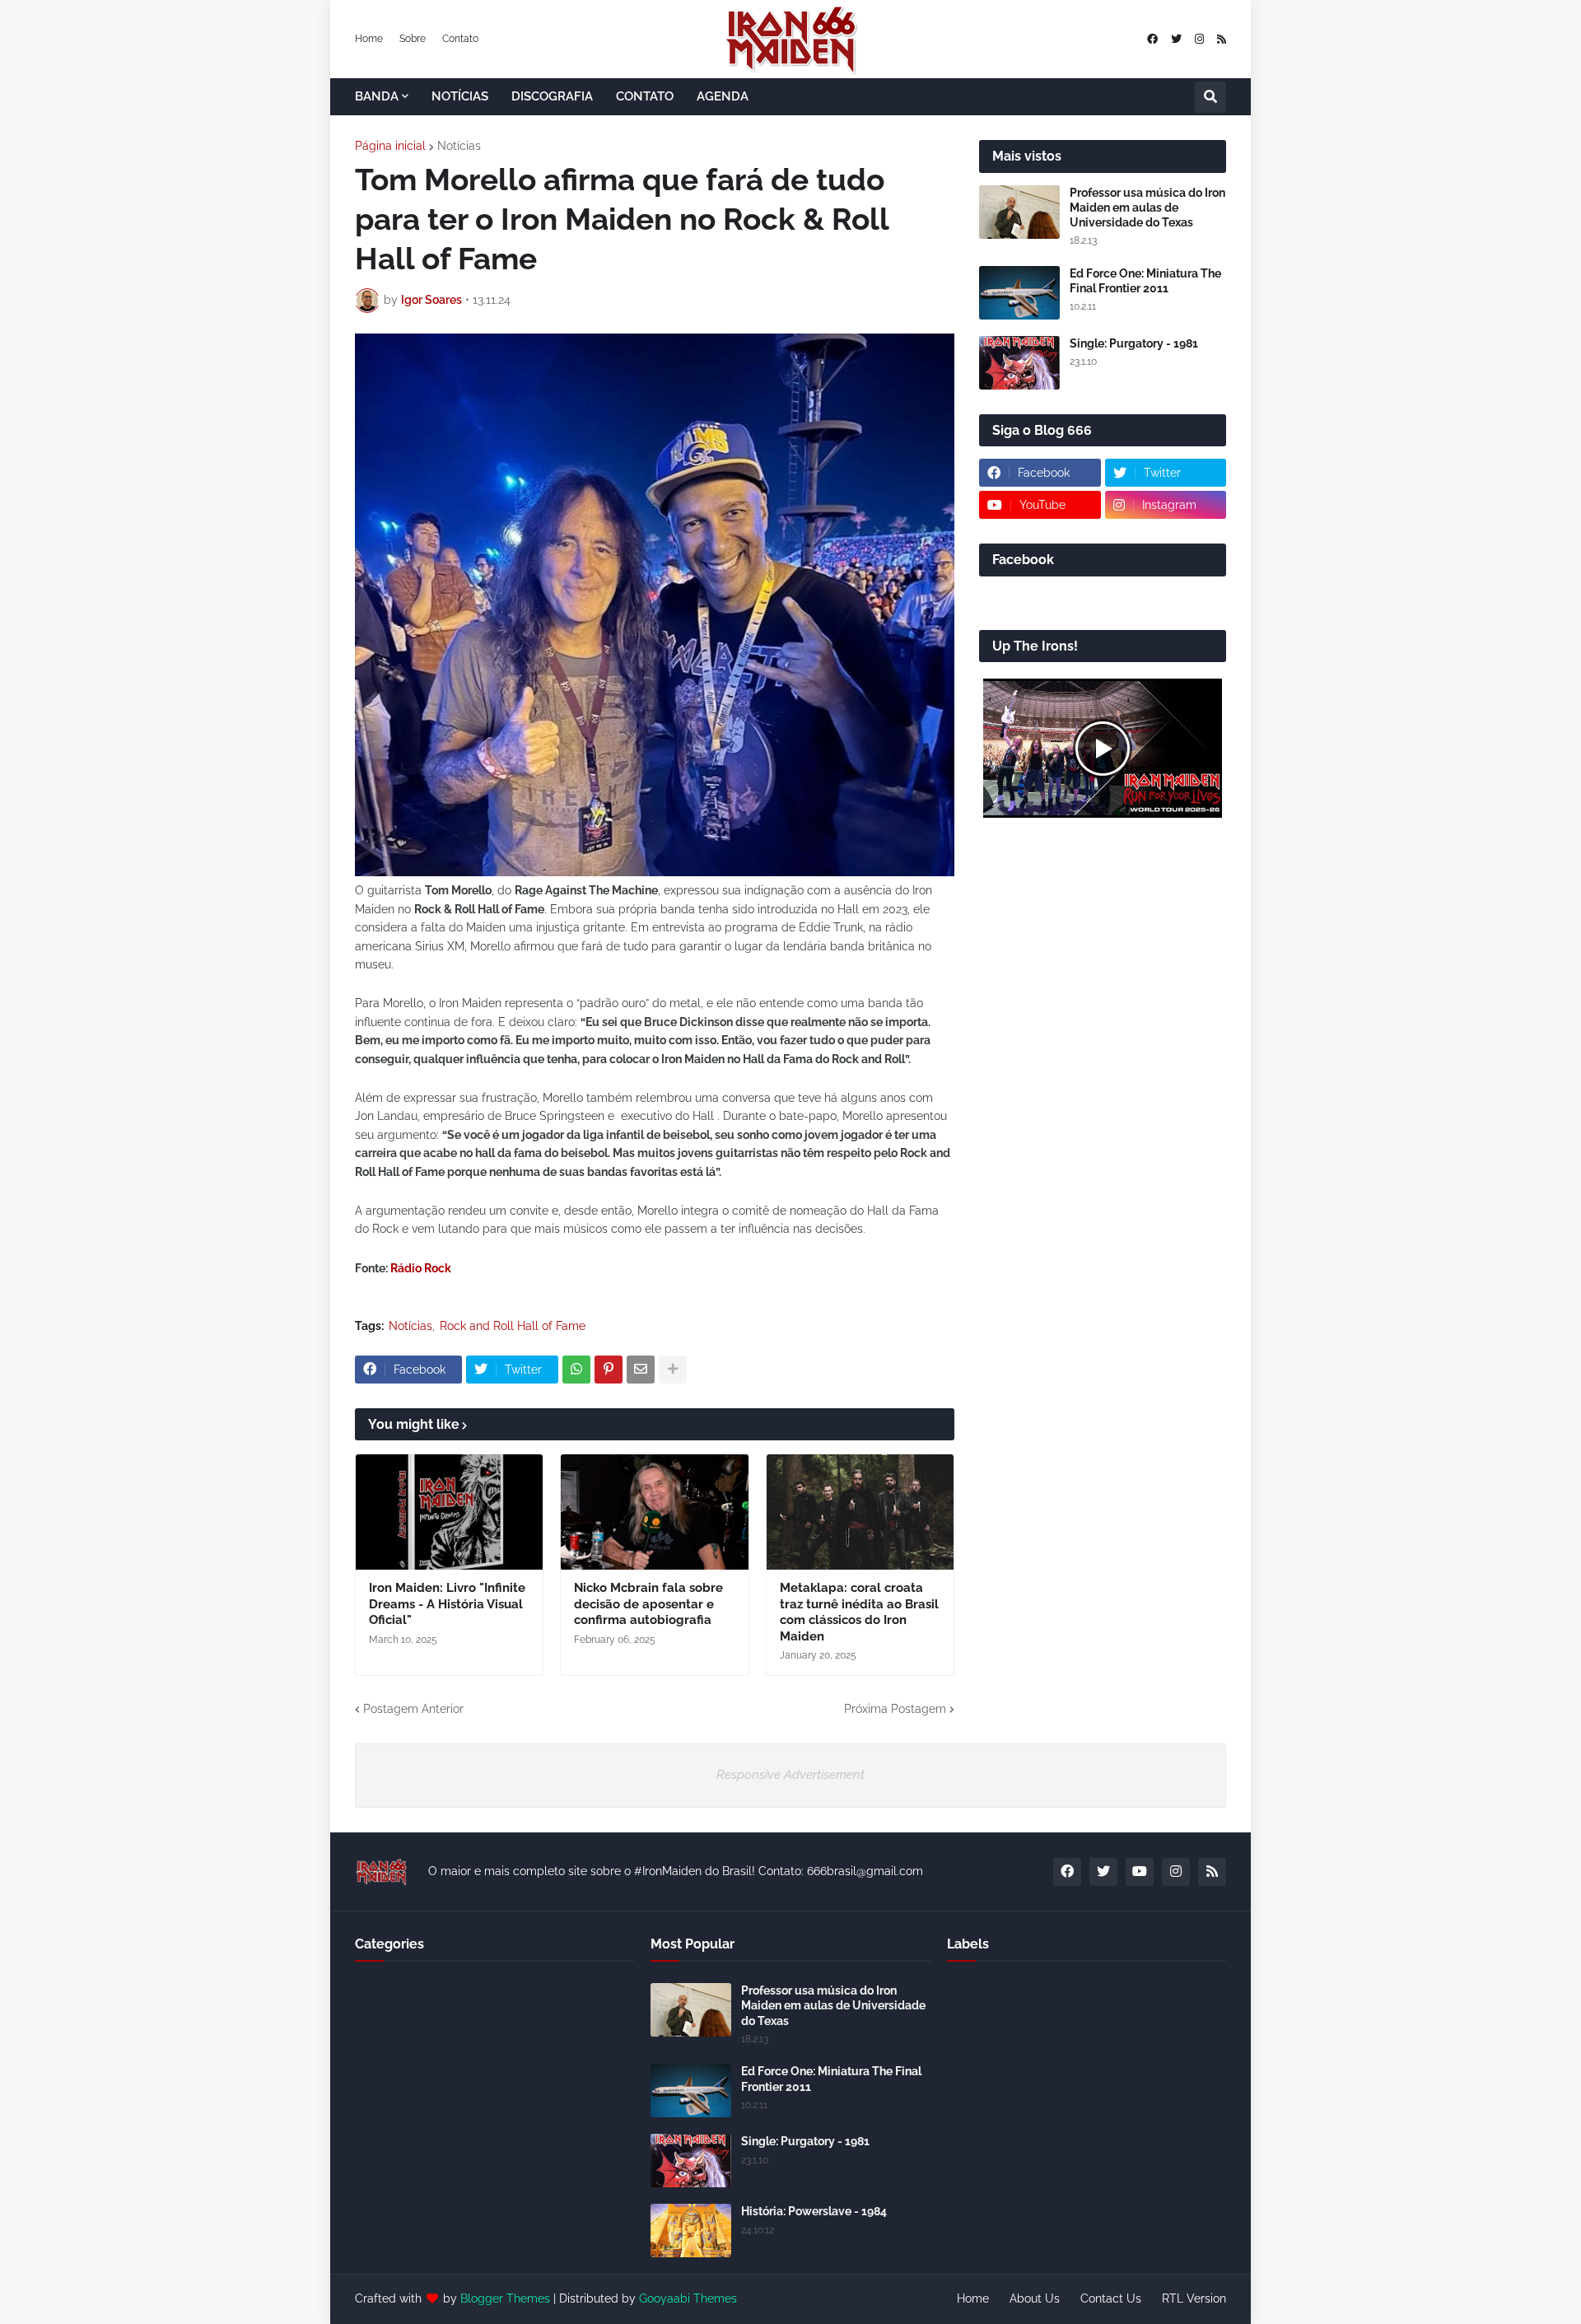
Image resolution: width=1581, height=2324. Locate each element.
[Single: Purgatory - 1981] (1019, 363)
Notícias (459, 146)
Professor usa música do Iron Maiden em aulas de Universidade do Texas (1147, 208)
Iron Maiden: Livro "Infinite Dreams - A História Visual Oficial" (447, 1604)
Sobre (413, 39)
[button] (1210, 97)
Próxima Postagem (895, 1709)
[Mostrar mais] (673, 1370)
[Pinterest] (609, 1370)
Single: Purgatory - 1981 (1134, 343)
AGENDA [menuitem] (723, 96)
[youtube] (1140, 1872)
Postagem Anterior (413, 1709)
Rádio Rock (421, 1268)
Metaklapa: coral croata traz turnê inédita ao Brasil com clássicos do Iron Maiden (859, 1612)
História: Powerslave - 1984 (814, 2211)
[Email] (641, 1370)
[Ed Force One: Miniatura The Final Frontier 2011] (1019, 293)
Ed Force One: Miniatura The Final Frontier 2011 (1145, 281)
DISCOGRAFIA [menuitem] (552, 96)
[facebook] (1152, 39)
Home (369, 39)
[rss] (1222, 39)
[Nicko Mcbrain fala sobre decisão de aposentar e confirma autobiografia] (654, 1512)
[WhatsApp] (576, 1370)
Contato (460, 39)
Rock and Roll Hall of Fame (513, 1326)
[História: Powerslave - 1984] (691, 2231)
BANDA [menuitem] (377, 96)
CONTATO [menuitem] (645, 96)
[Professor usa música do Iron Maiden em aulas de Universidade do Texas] (1019, 212)
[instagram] (1199, 39)
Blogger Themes (505, 2298)
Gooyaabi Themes (688, 2298)
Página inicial (390, 146)
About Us (1035, 2298)
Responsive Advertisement (790, 1775)
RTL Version (1194, 2298)
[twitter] (1176, 39)
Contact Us (1111, 2298)
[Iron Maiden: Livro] (449, 1512)
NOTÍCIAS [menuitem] (460, 96)
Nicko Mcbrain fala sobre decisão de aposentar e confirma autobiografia (648, 1604)
